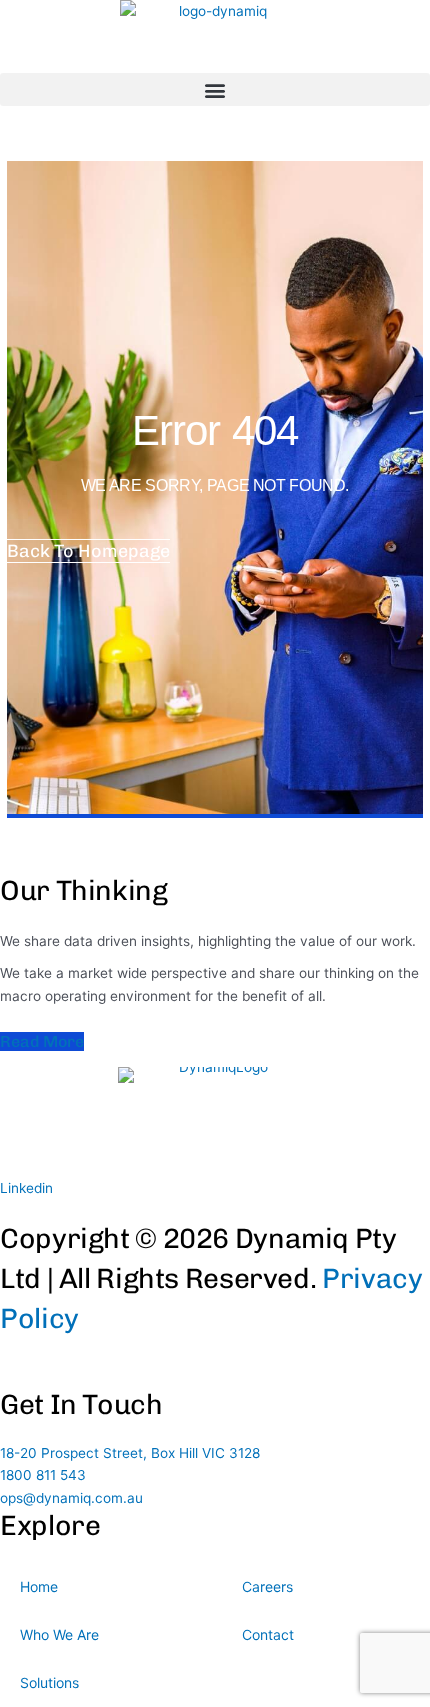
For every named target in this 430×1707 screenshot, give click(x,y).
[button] (215, 89)
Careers (267, 1586)
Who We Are (59, 1634)
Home (39, 1586)
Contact (268, 1634)
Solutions (49, 1682)
